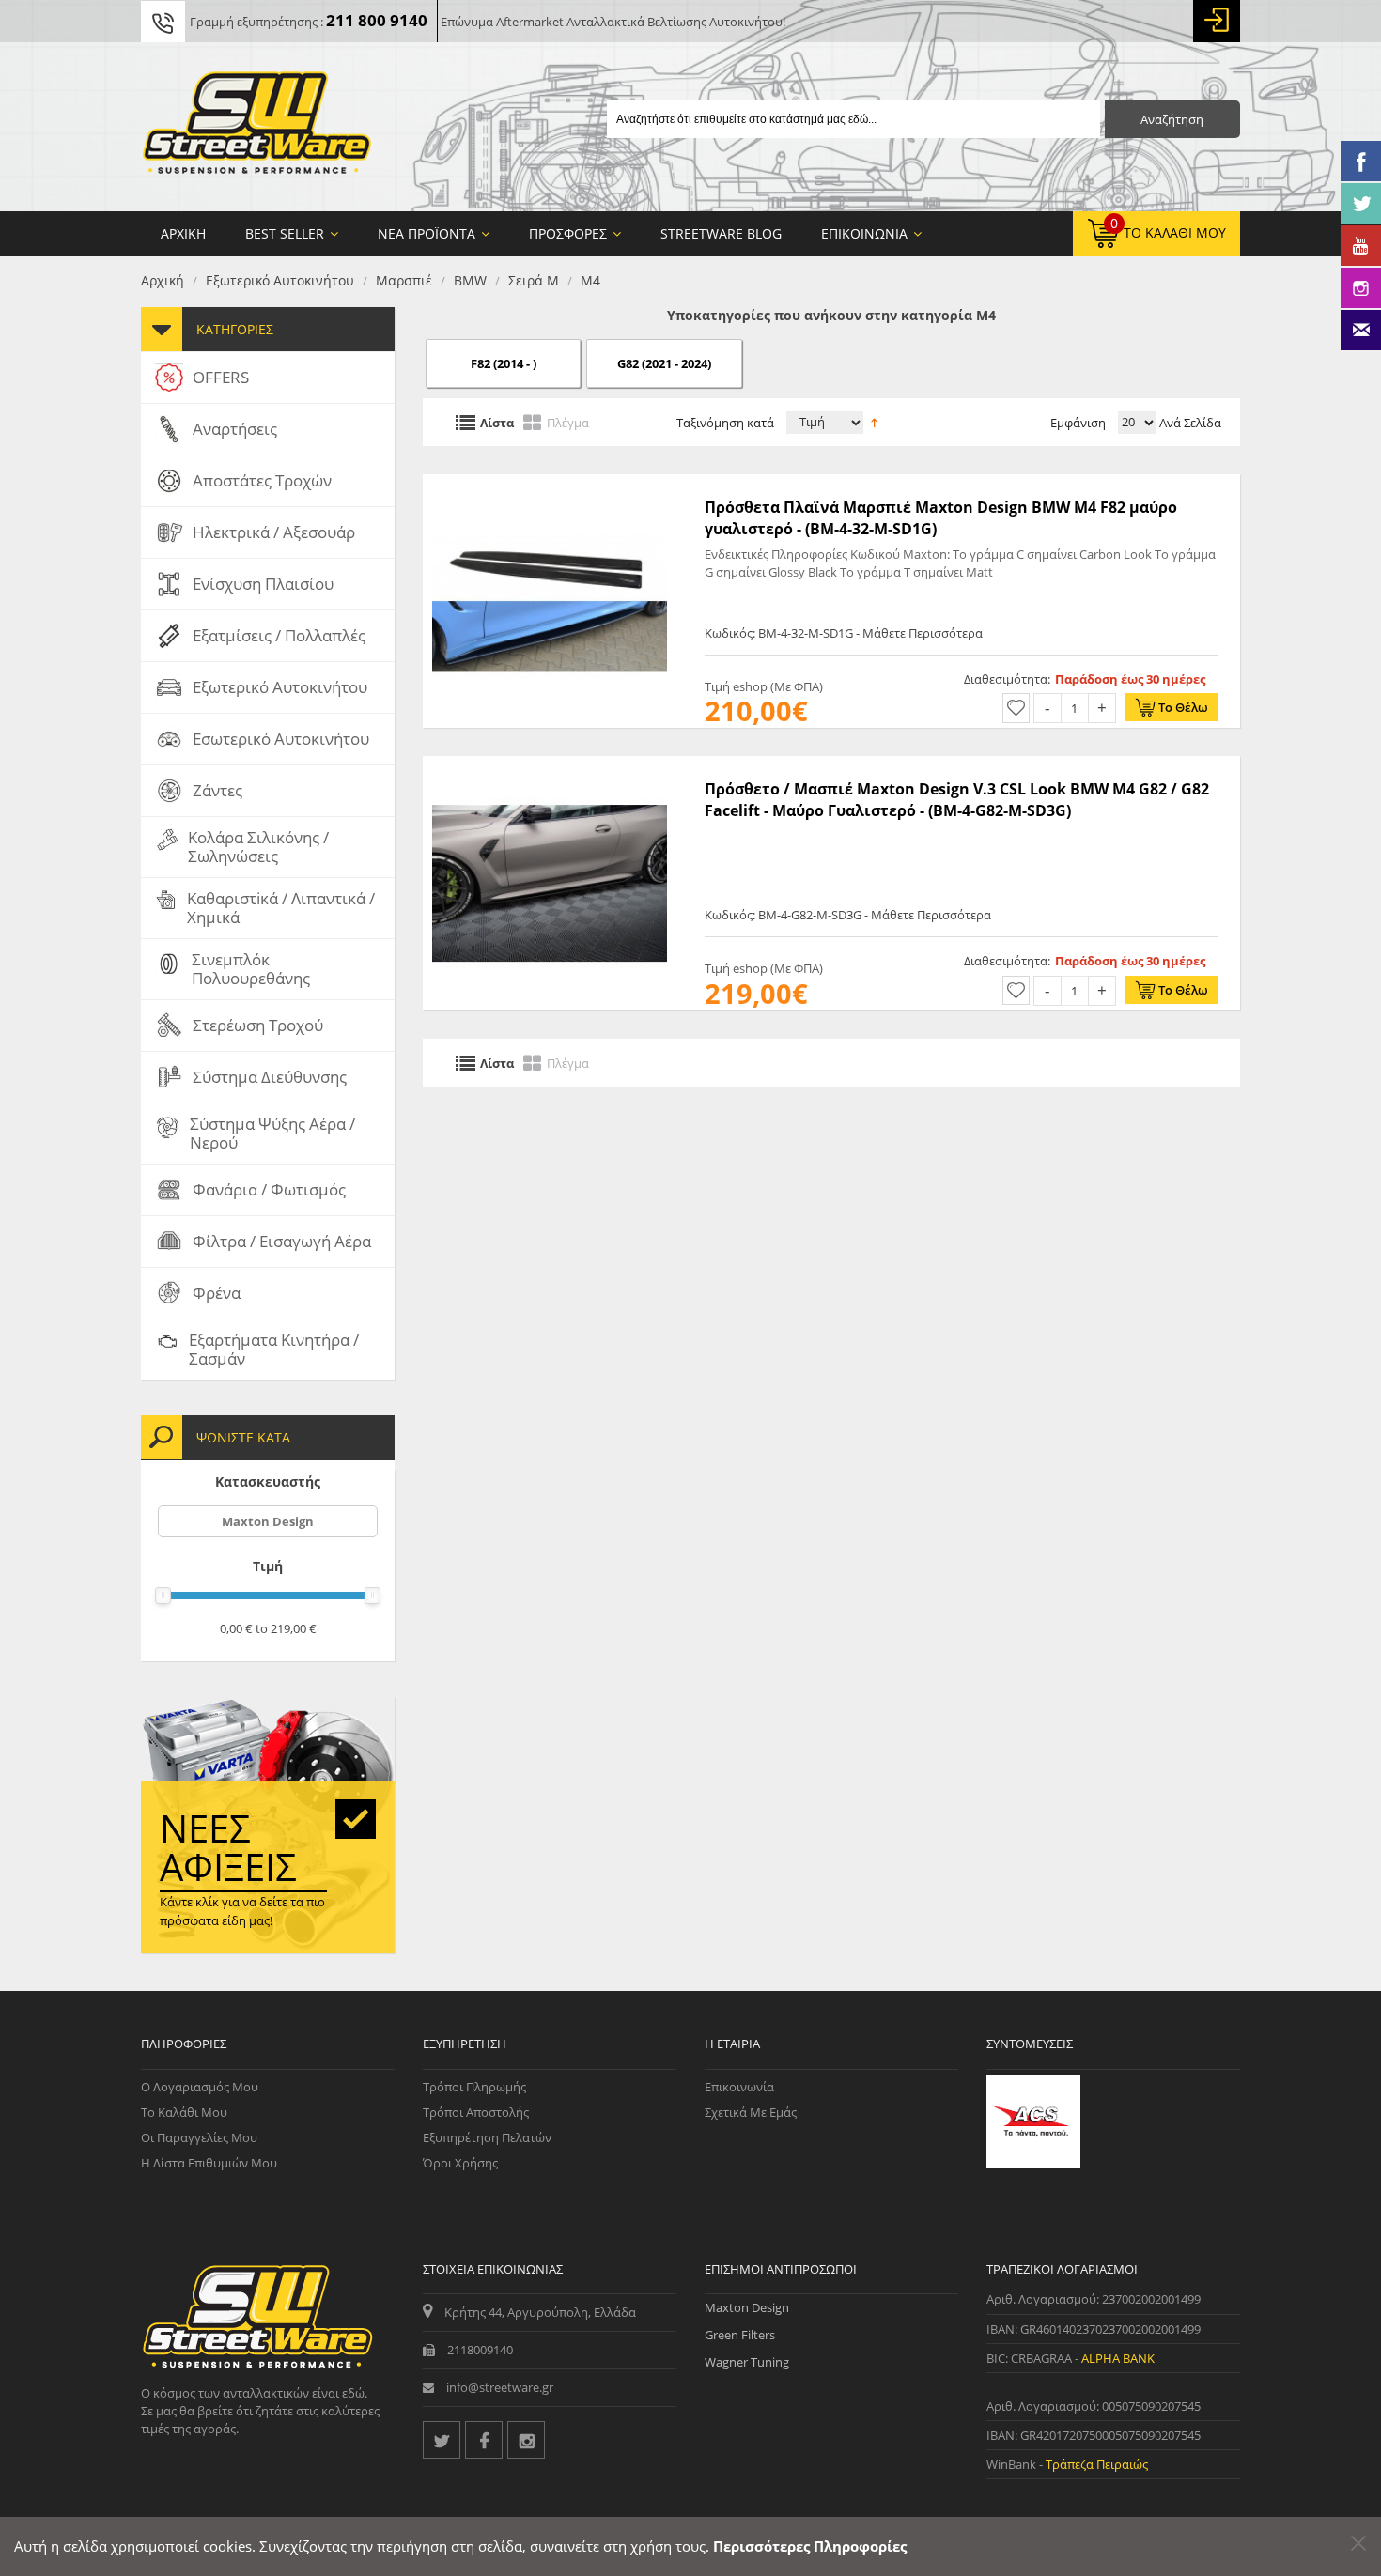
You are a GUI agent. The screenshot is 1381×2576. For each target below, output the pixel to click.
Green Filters (740, 2335)
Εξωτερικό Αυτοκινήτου (280, 280)
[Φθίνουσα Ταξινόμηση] (874, 421)
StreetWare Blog (721, 233)
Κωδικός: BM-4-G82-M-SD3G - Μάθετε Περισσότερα (848, 915)
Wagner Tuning (747, 2362)
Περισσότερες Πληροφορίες (810, 2546)
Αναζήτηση (1172, 119)
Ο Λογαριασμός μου (200, 2087)
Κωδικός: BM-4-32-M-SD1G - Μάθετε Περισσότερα (844, 633)
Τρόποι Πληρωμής (474, 2087)
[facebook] (484, 2440)
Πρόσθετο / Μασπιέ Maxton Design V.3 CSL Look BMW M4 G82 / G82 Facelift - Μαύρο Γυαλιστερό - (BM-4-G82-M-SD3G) (957, 799)
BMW (470, 280)
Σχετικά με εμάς (751, 2112)
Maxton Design (268, 1521)
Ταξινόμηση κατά (725, 423)
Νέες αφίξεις (228, 1847)
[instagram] (526, 2440)
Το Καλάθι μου (184, 2112)
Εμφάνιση (1078, 423)
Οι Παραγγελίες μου (199, 2137)
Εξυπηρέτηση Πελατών (487, 2137)
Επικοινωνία (739, 2087)
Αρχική (163, 280)
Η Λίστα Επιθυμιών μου (209, 2163)
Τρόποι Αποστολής (476, 2112)
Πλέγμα (568, 422)
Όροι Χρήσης (460, 2163)
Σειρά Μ (534, 280)
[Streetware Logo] (257, 127)
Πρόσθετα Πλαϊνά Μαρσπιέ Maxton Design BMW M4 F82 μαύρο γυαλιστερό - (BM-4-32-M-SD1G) (941, 517)
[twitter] (442, 2440)
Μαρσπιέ (404, 280)
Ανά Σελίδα (1189, 423)
